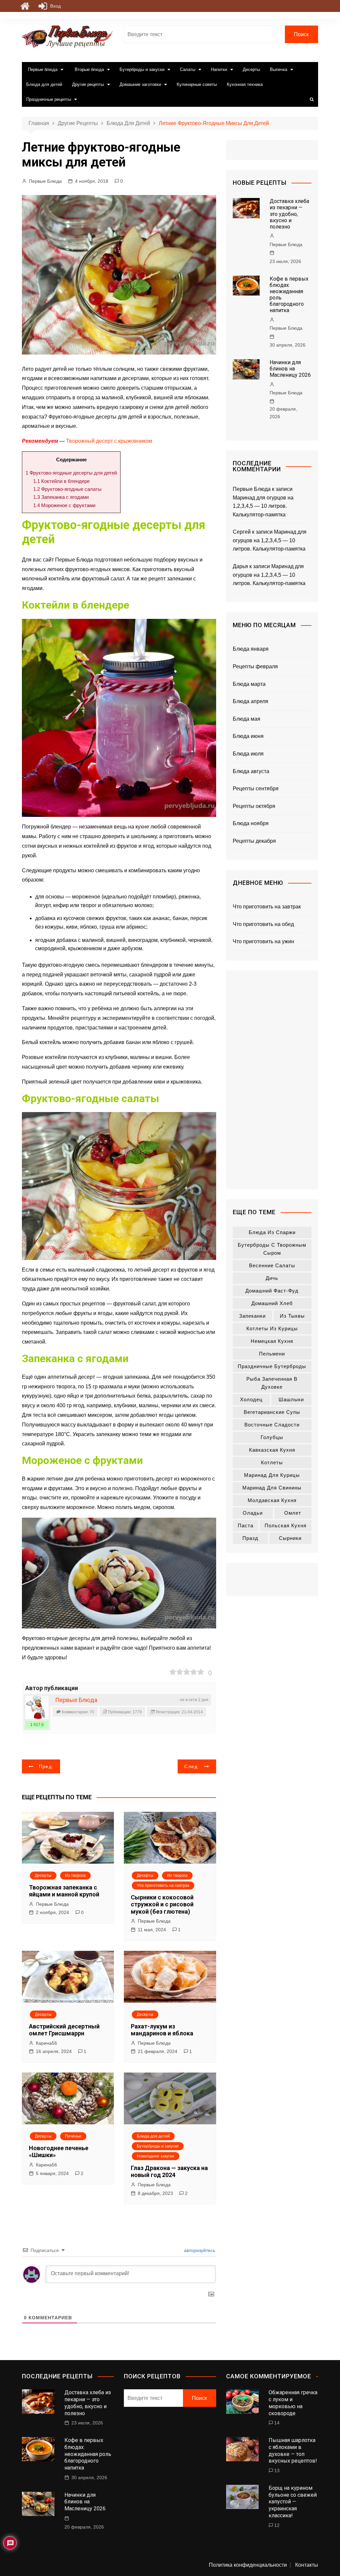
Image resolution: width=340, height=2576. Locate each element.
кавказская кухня (272, 1450)
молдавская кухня (272, 1500)
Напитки (219, 69)
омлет (293, 1513)
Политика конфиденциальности (248, 2565)
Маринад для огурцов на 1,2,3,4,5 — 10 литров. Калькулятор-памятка (263, 506)
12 (277, 2525)
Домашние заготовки (140, 84)
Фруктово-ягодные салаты (67, 489)
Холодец (251, 1399)
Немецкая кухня (272, 1341)
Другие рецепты (88, 84)
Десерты (251, 69)
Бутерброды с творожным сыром (272, 1249)
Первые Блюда (45, 181)
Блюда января (251, 649)
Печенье (73, 2136)
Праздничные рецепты (49, 99)
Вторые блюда (89, 69)
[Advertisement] (272, 1080)
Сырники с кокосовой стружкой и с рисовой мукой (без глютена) (162, 1904)
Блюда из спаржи (272, 1232)
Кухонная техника (245, 84)
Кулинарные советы (197, 84)
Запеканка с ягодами (61, 497)
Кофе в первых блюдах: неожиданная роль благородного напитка (88, 2454)
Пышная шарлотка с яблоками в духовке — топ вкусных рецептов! (293, 2450)
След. (192, 1766)
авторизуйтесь (199, 2250)
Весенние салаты (272, 1265)
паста (246, 1525)
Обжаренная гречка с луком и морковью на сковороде (293, 2403)
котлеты (272, 1462)
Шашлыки (291, 1399)
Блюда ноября (251, 823)
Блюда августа (251, 771)
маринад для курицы (272, 1475)
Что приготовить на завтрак (163, 1885)
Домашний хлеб (272, 1303)
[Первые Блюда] (37, 1707)
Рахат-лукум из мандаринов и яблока (162, 2030)
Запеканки (252, 1316)
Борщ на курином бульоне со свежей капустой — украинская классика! (293, 2502)
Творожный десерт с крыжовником (109, 441)
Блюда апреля (251, 701)
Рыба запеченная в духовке (272, 1383)
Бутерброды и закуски (142, 69)
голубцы (272, 1437)
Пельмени (272, 1354)
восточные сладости (272, 1425)
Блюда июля (248, 754)
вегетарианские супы (272, 1412)
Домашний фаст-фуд (272, 1291)
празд (250, 1538)
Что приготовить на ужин (263, 941)
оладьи (253, 1513)
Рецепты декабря (254, 841)
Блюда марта (249, 684)
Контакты (307, 2565)
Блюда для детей (44, 84)
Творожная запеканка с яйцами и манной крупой (64, 1891)
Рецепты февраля (255, 666)
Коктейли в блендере (61, 481)
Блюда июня (248, 736)
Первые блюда (43, 69)
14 (277, 2423)
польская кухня (286, 1525)
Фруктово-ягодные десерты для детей (71, 473)
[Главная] (25, 6)
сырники (290, 1538)
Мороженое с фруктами (64, 505)
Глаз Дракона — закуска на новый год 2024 (169, 2172)
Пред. (46, 1766)
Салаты (188, 69)
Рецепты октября (254, 806)
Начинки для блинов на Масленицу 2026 (290, 369)
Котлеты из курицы (272, 1328)
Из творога (75, 1876)
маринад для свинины (272, 1488)
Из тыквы (292, 1316)
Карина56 (46, 2043)
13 (277, 2471)
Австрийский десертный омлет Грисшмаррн (64, 2030)
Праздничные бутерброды (272, 1366)
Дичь (272, 1278)
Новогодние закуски (156, 2156)
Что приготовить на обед (263, 924)
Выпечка (279, 69)
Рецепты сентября (256, 789)
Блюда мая (247, 719)
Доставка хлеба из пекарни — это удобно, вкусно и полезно (289, 214)
